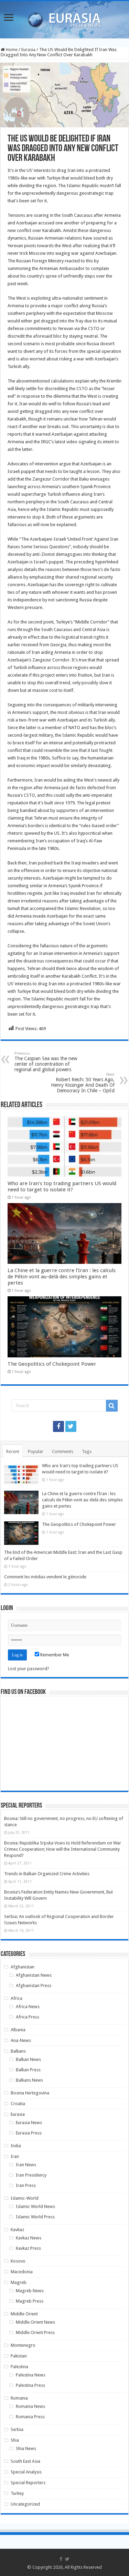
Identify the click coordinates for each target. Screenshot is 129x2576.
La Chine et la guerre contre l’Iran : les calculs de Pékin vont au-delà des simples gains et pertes (62, 1277)
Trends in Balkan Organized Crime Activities (47, 1874)
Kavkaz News (29, 2238)
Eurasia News (29, 2123)
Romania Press (30, 2417)
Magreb (19, 2282)
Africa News (28, 2007)
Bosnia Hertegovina (30, 2093)
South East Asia (25, 2461)
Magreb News (30, 2291)
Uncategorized (25, 2504)
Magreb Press (30, 2301)
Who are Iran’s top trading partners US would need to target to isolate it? (62, 1187)
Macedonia (22, 2272)
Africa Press (28, 2017)
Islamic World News (35, 2206)
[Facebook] (58, 1426)
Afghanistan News (34, 1975)
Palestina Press (30, 2385)
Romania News (30, 2406)
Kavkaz (17, 2230)
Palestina (19, 2367)
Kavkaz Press (28, 2248)
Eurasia (28, 50)
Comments (63, 1451)
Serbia (17, 2429)
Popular (36, 1451)
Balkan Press (28, 2070)
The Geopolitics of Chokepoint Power (52, 1364)
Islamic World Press (35, 2217)
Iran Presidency (31, 2175)
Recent (13, 1451)
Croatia (18, 2104)
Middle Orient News (35, 2322)
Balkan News (28, 2059)
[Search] (112, 1406)
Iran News (26, 2165)
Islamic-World (25, 2198)
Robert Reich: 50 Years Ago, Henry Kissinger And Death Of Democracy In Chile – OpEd (83, 1083)
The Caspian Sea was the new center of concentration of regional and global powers (46, 1062)
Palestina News (31, 2375)
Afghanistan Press (34, 1986)
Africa (17, 1998)
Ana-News (21, 2040)
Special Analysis (26, 2472)
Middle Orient (24, 2314)
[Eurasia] (65, 18)
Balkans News (29, 2080)
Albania (18, 2030)
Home (11, 50)
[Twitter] (71, 1426)
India (16, 2146)
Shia (15, 2440)
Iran (15, 2156)
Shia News (26, 2448)
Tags (87, 1451)
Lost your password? (29, 1669)
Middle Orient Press (35, 2332)
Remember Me (54, 1655)
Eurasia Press (29, 2133)
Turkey (17, 2493)
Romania (19, 2398)
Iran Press (26, 2185)
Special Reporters (28, 2483)
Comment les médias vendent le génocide (45, 1577)
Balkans (18, 2051)
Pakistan (19, 2356)
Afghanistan (23, 1967)
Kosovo (18, 2261)
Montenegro (23, 2345)
